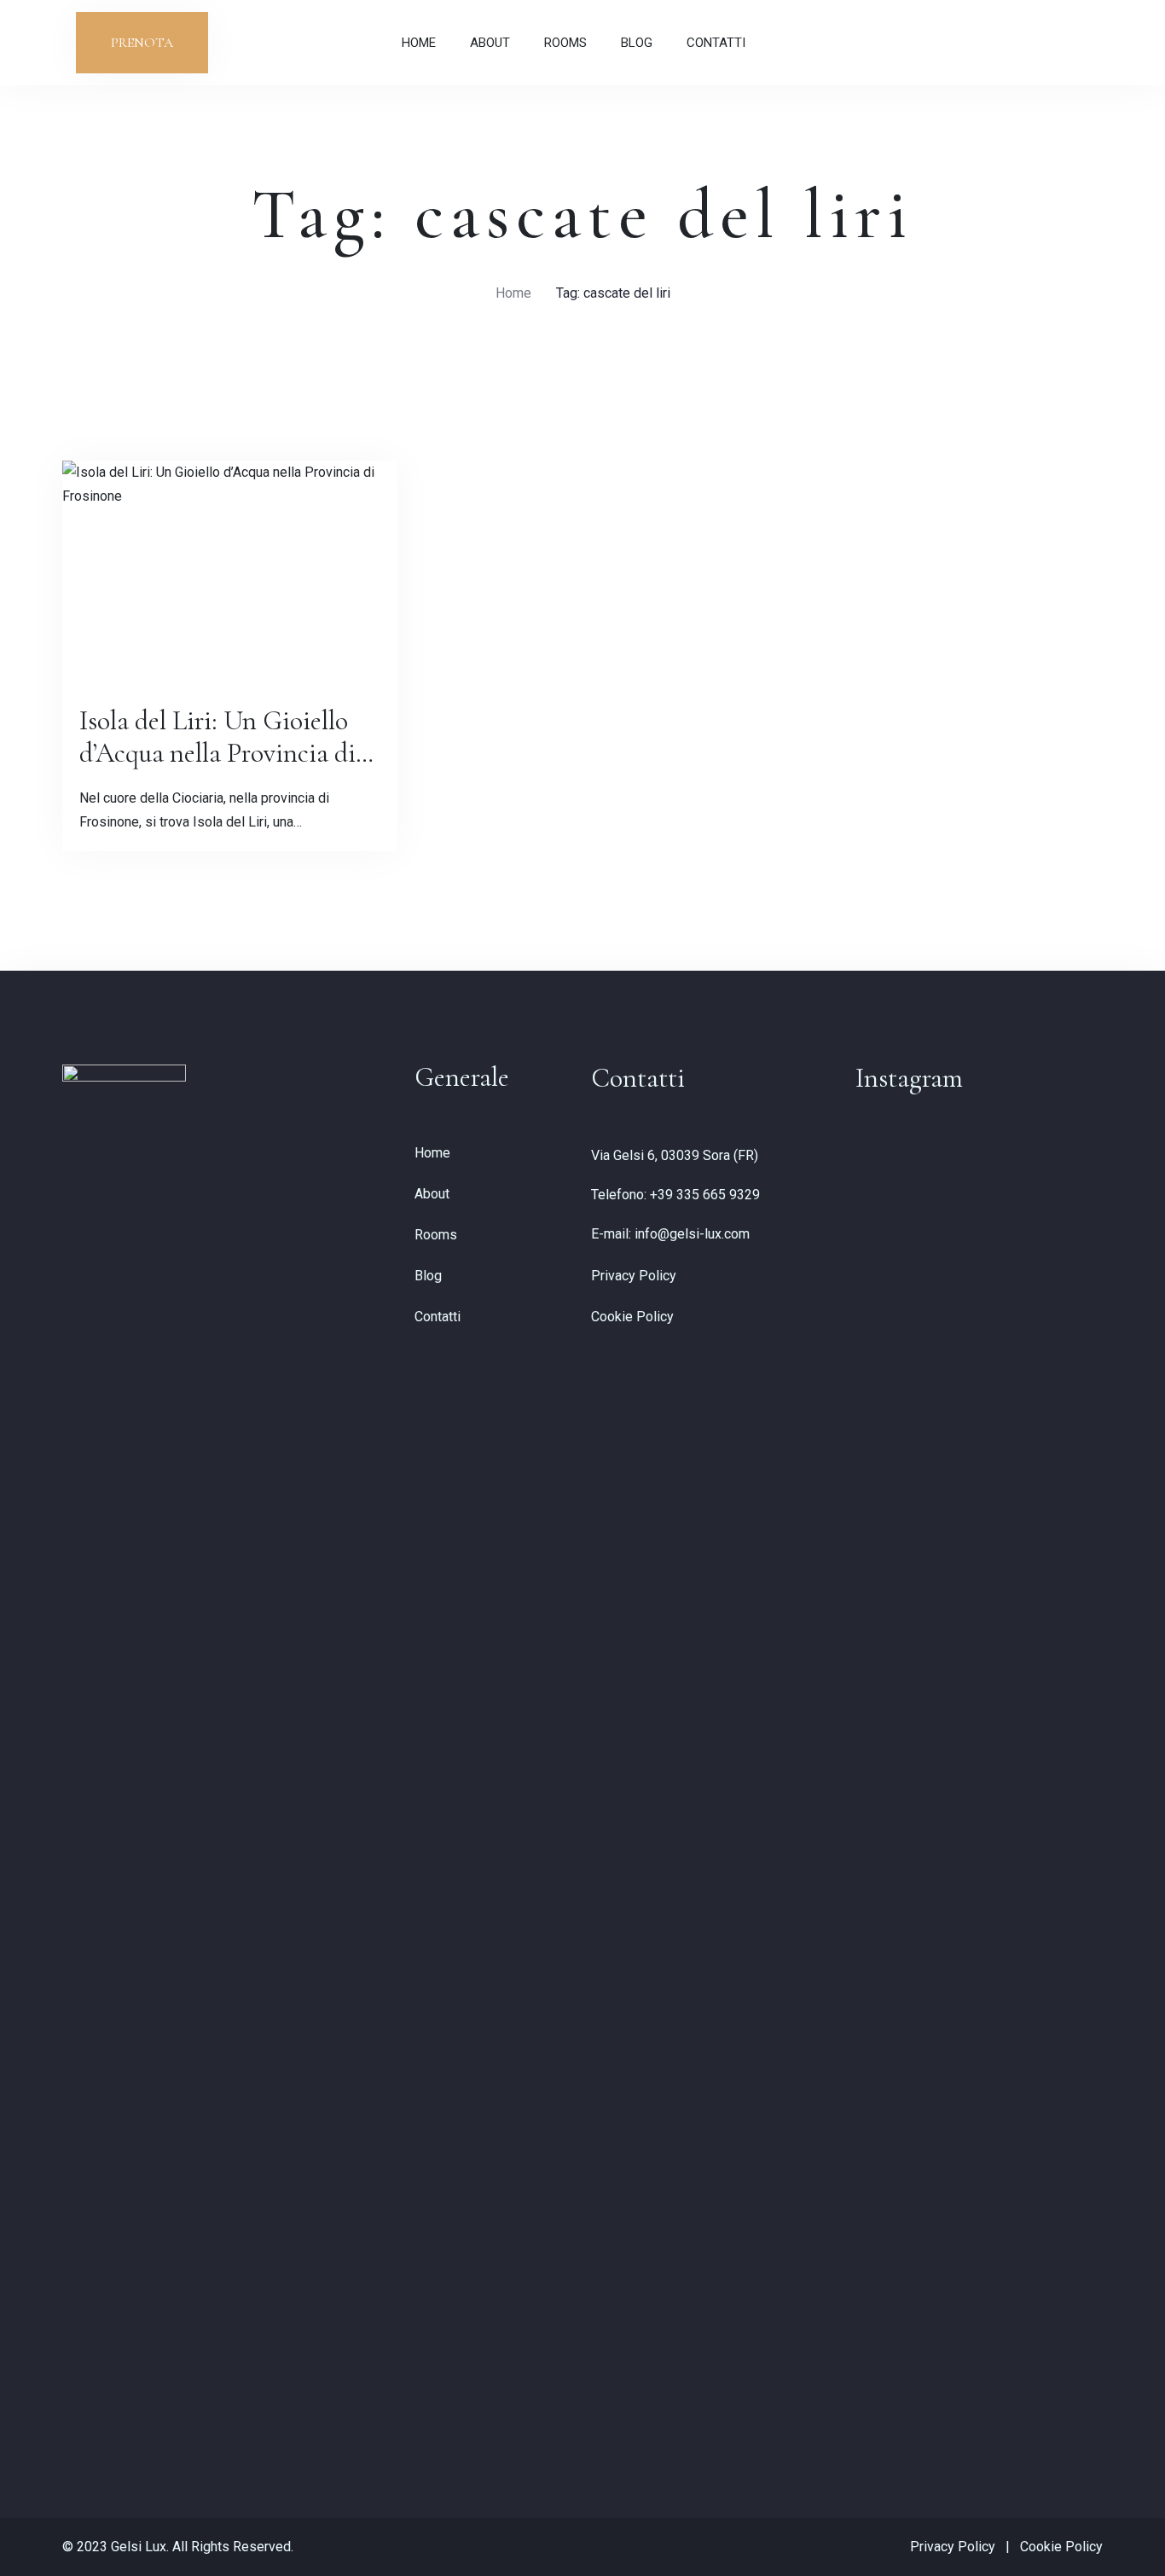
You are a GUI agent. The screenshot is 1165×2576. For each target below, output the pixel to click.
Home (419, 43)
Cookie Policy (632, 1317)
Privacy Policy (634, 1276)
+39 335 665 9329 (705, 1195)
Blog (637, 43)
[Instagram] (1049, 42)
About (490, 43)
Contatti (716, 43)
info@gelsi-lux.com (692, 1234)
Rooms (565, 43)
